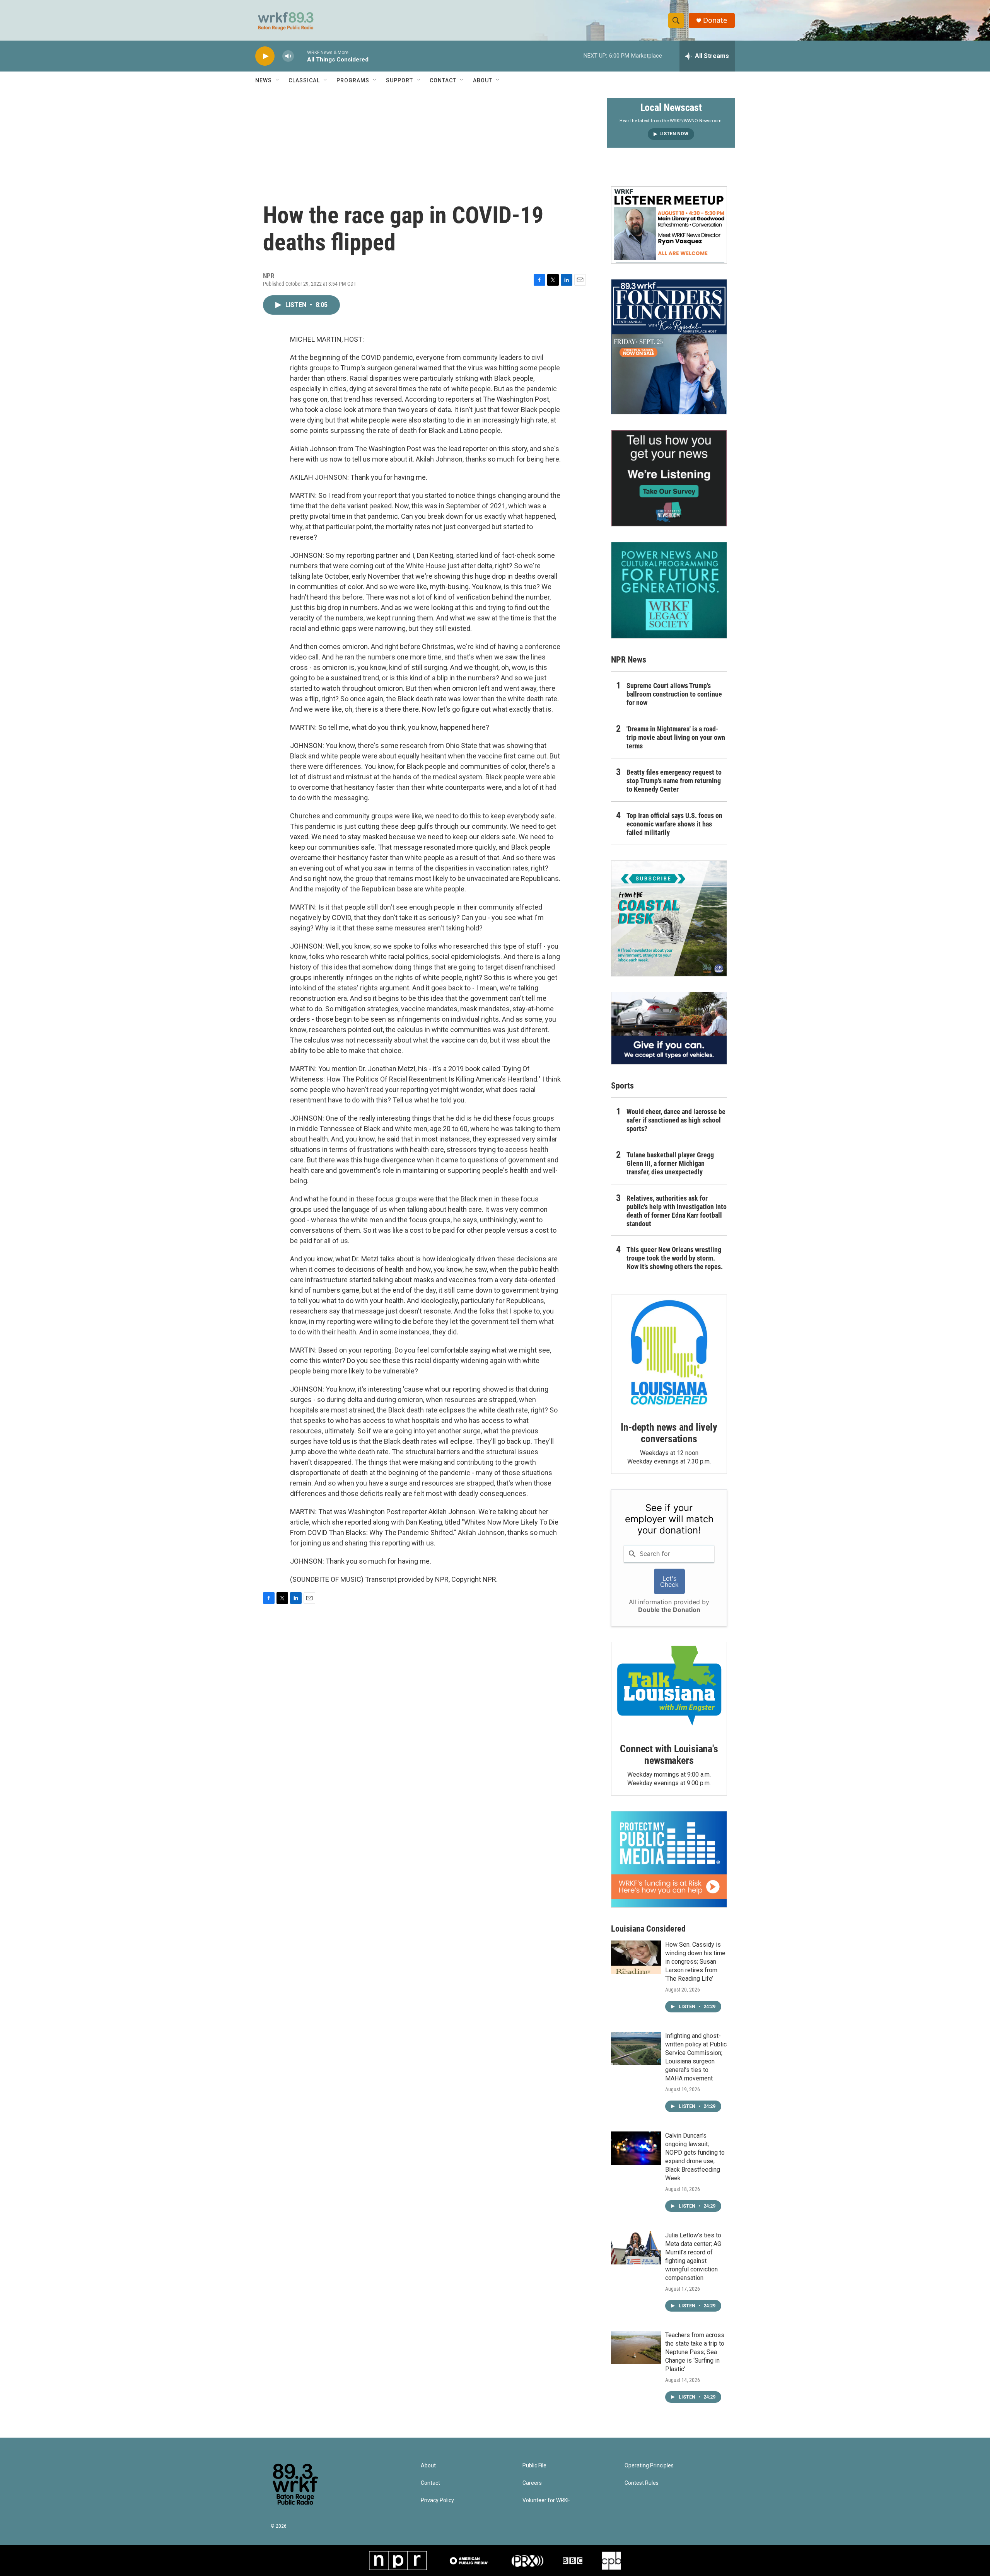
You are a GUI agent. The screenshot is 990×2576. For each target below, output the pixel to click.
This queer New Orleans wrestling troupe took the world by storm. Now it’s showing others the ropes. (675, 1258)
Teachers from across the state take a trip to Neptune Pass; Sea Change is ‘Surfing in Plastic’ (695, 2352)
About (483, 80)
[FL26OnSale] (669, 347)
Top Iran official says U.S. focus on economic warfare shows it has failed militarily (674, 824)
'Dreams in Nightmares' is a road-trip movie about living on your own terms (676, 737)
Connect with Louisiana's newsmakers (669, 1755)
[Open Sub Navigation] (278, 80)
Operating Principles (649, 2466)
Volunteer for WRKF (546, 2500)
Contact (443, 80)
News (264, 80)
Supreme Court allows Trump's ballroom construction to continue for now (674, 694)
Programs (353, 80)
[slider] (300, 56)
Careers (532, 2483)
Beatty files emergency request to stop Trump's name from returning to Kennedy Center (674, 781)
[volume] (288, 56)
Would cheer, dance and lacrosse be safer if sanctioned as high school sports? (676, 1120)
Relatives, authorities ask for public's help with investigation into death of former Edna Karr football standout (677, 1211)
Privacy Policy (437, 2500)
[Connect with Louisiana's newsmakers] (669, 1687)
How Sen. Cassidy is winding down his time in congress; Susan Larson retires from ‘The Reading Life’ (695, 1962)
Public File (534, 2466)
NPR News (629, 660)
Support (399, 80)
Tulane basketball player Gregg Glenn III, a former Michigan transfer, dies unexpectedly (670, 1163)
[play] (265, 56)
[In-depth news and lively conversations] (669, 1353)
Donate (715, 20)
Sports (622, 1086)
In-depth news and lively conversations (669, 1433)
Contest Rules (642, 2483)
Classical (304, 80)
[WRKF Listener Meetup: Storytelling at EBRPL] (669, 225)
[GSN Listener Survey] (669, 478)
